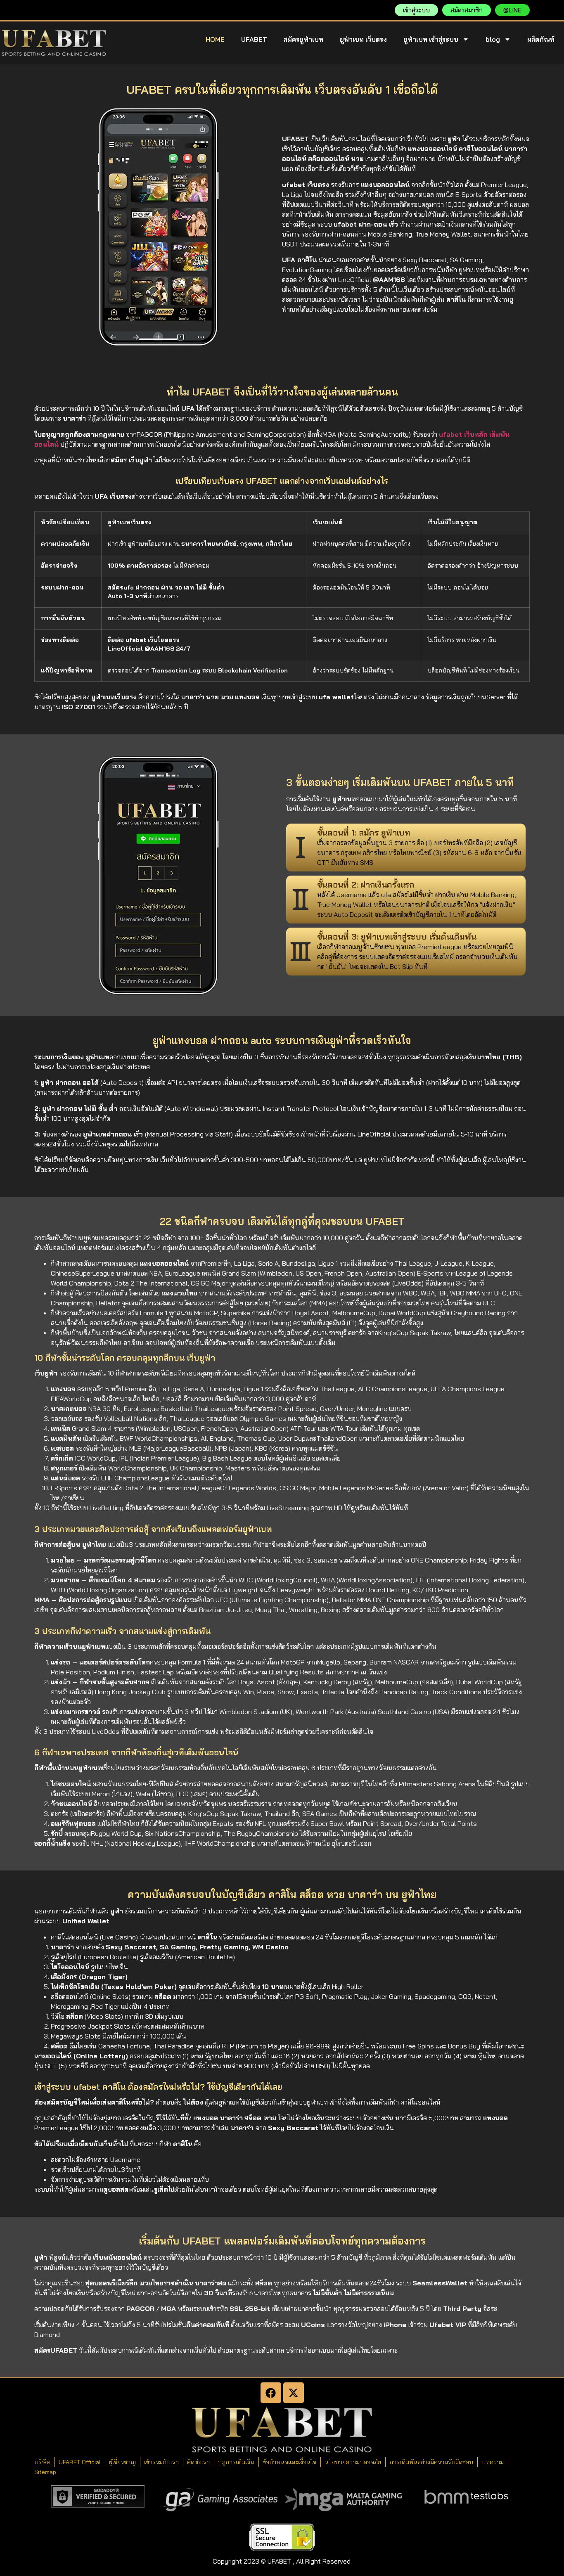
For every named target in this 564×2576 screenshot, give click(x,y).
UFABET (254, 39)
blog (493, 39)
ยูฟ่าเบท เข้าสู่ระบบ (431, 39)
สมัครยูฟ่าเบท (303, 39)
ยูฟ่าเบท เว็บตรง (363, 39)
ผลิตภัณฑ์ (541, 39)
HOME (215, 39)
